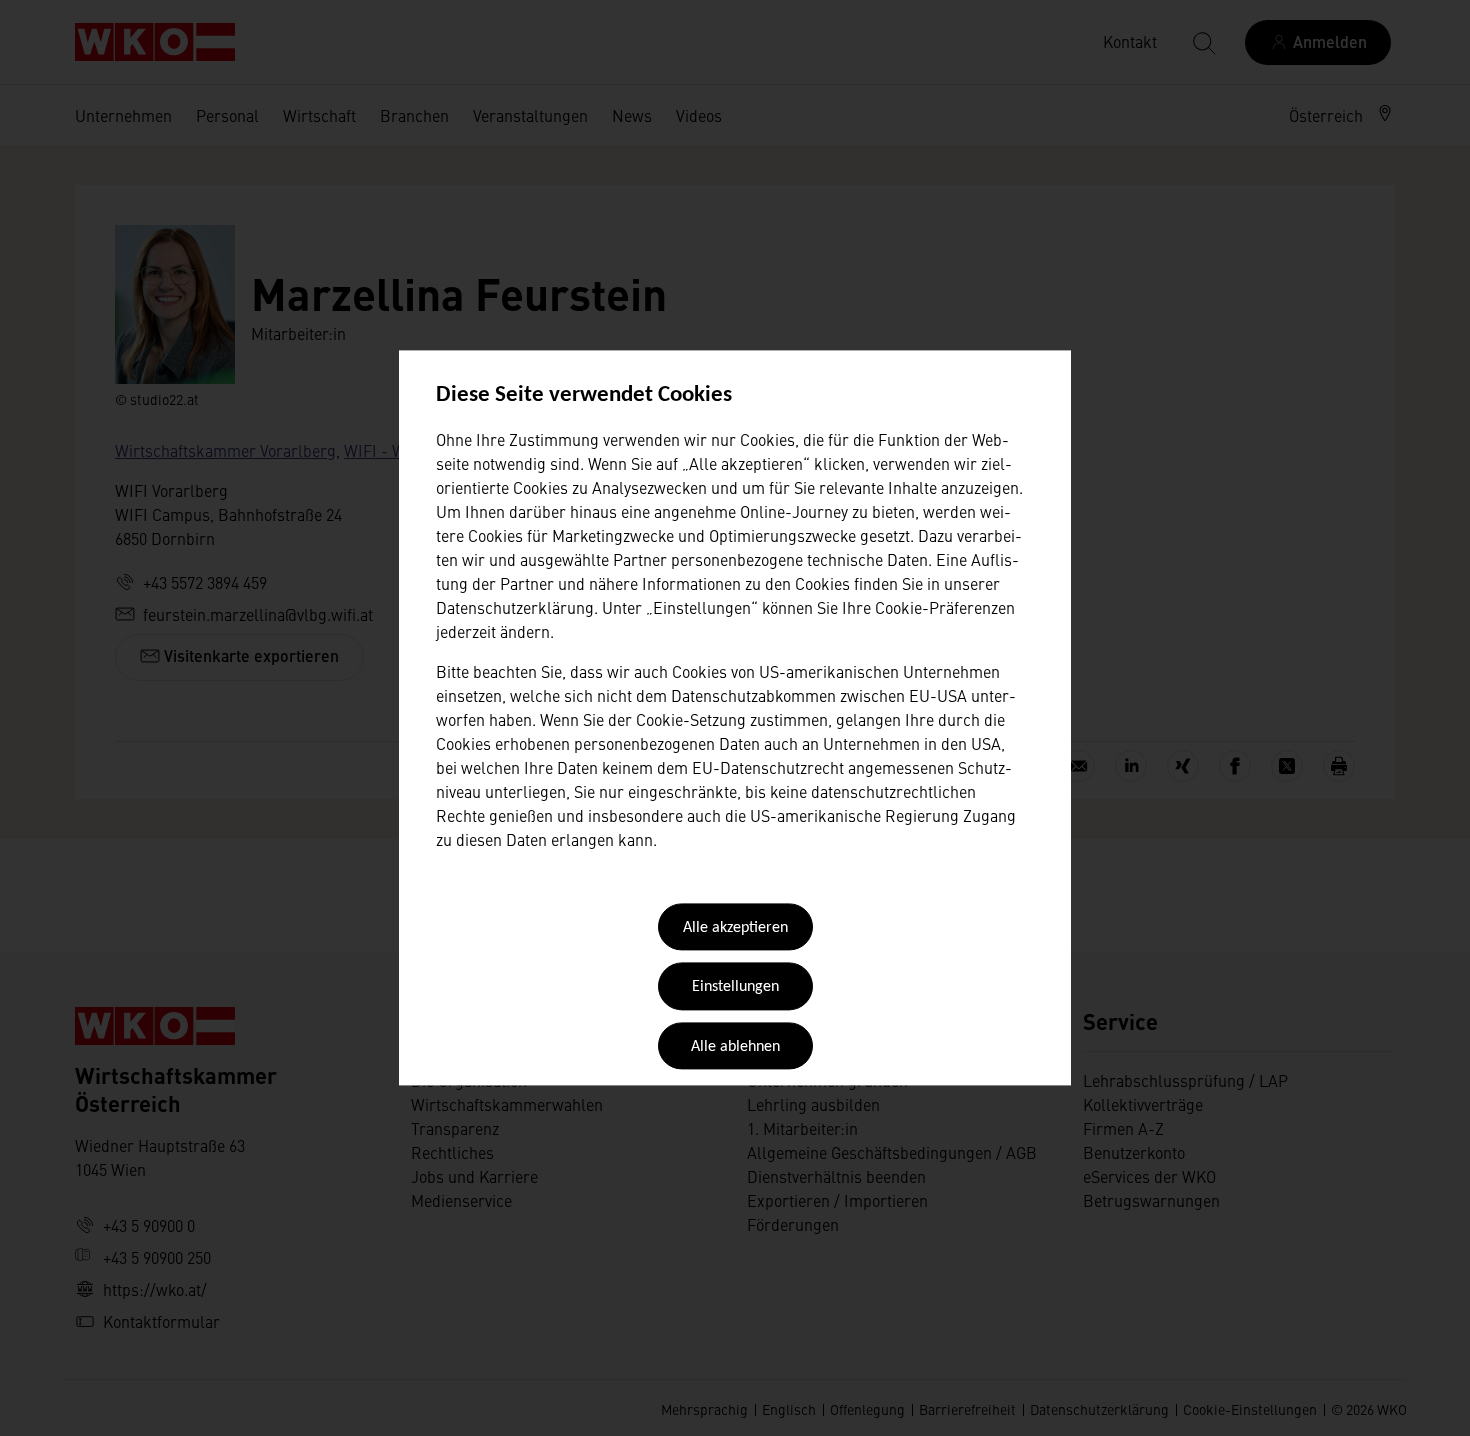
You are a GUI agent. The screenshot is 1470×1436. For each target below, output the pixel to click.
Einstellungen (735, 988)
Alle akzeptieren (735, 928)
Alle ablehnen (735, 1047)
